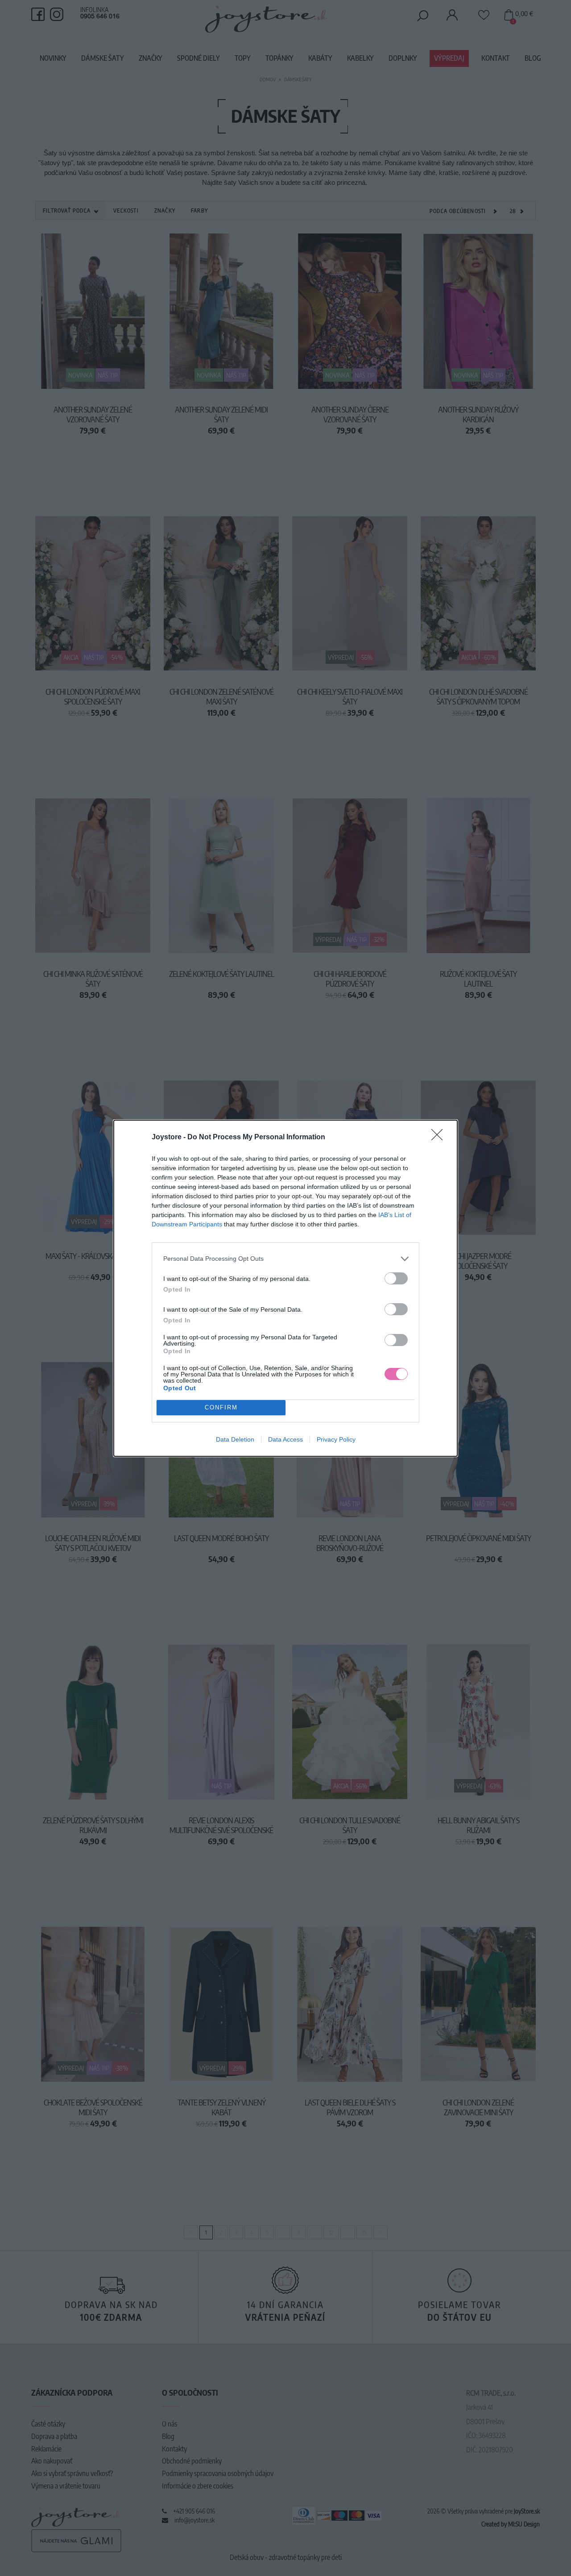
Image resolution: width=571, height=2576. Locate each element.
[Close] (440, 1138)
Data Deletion (235, 1439)
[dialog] (285, 1288)
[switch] (396, 1278)
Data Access (285, 1439)
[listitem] (285, 1259)
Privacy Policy (336, 1439)
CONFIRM (221, 1407)
